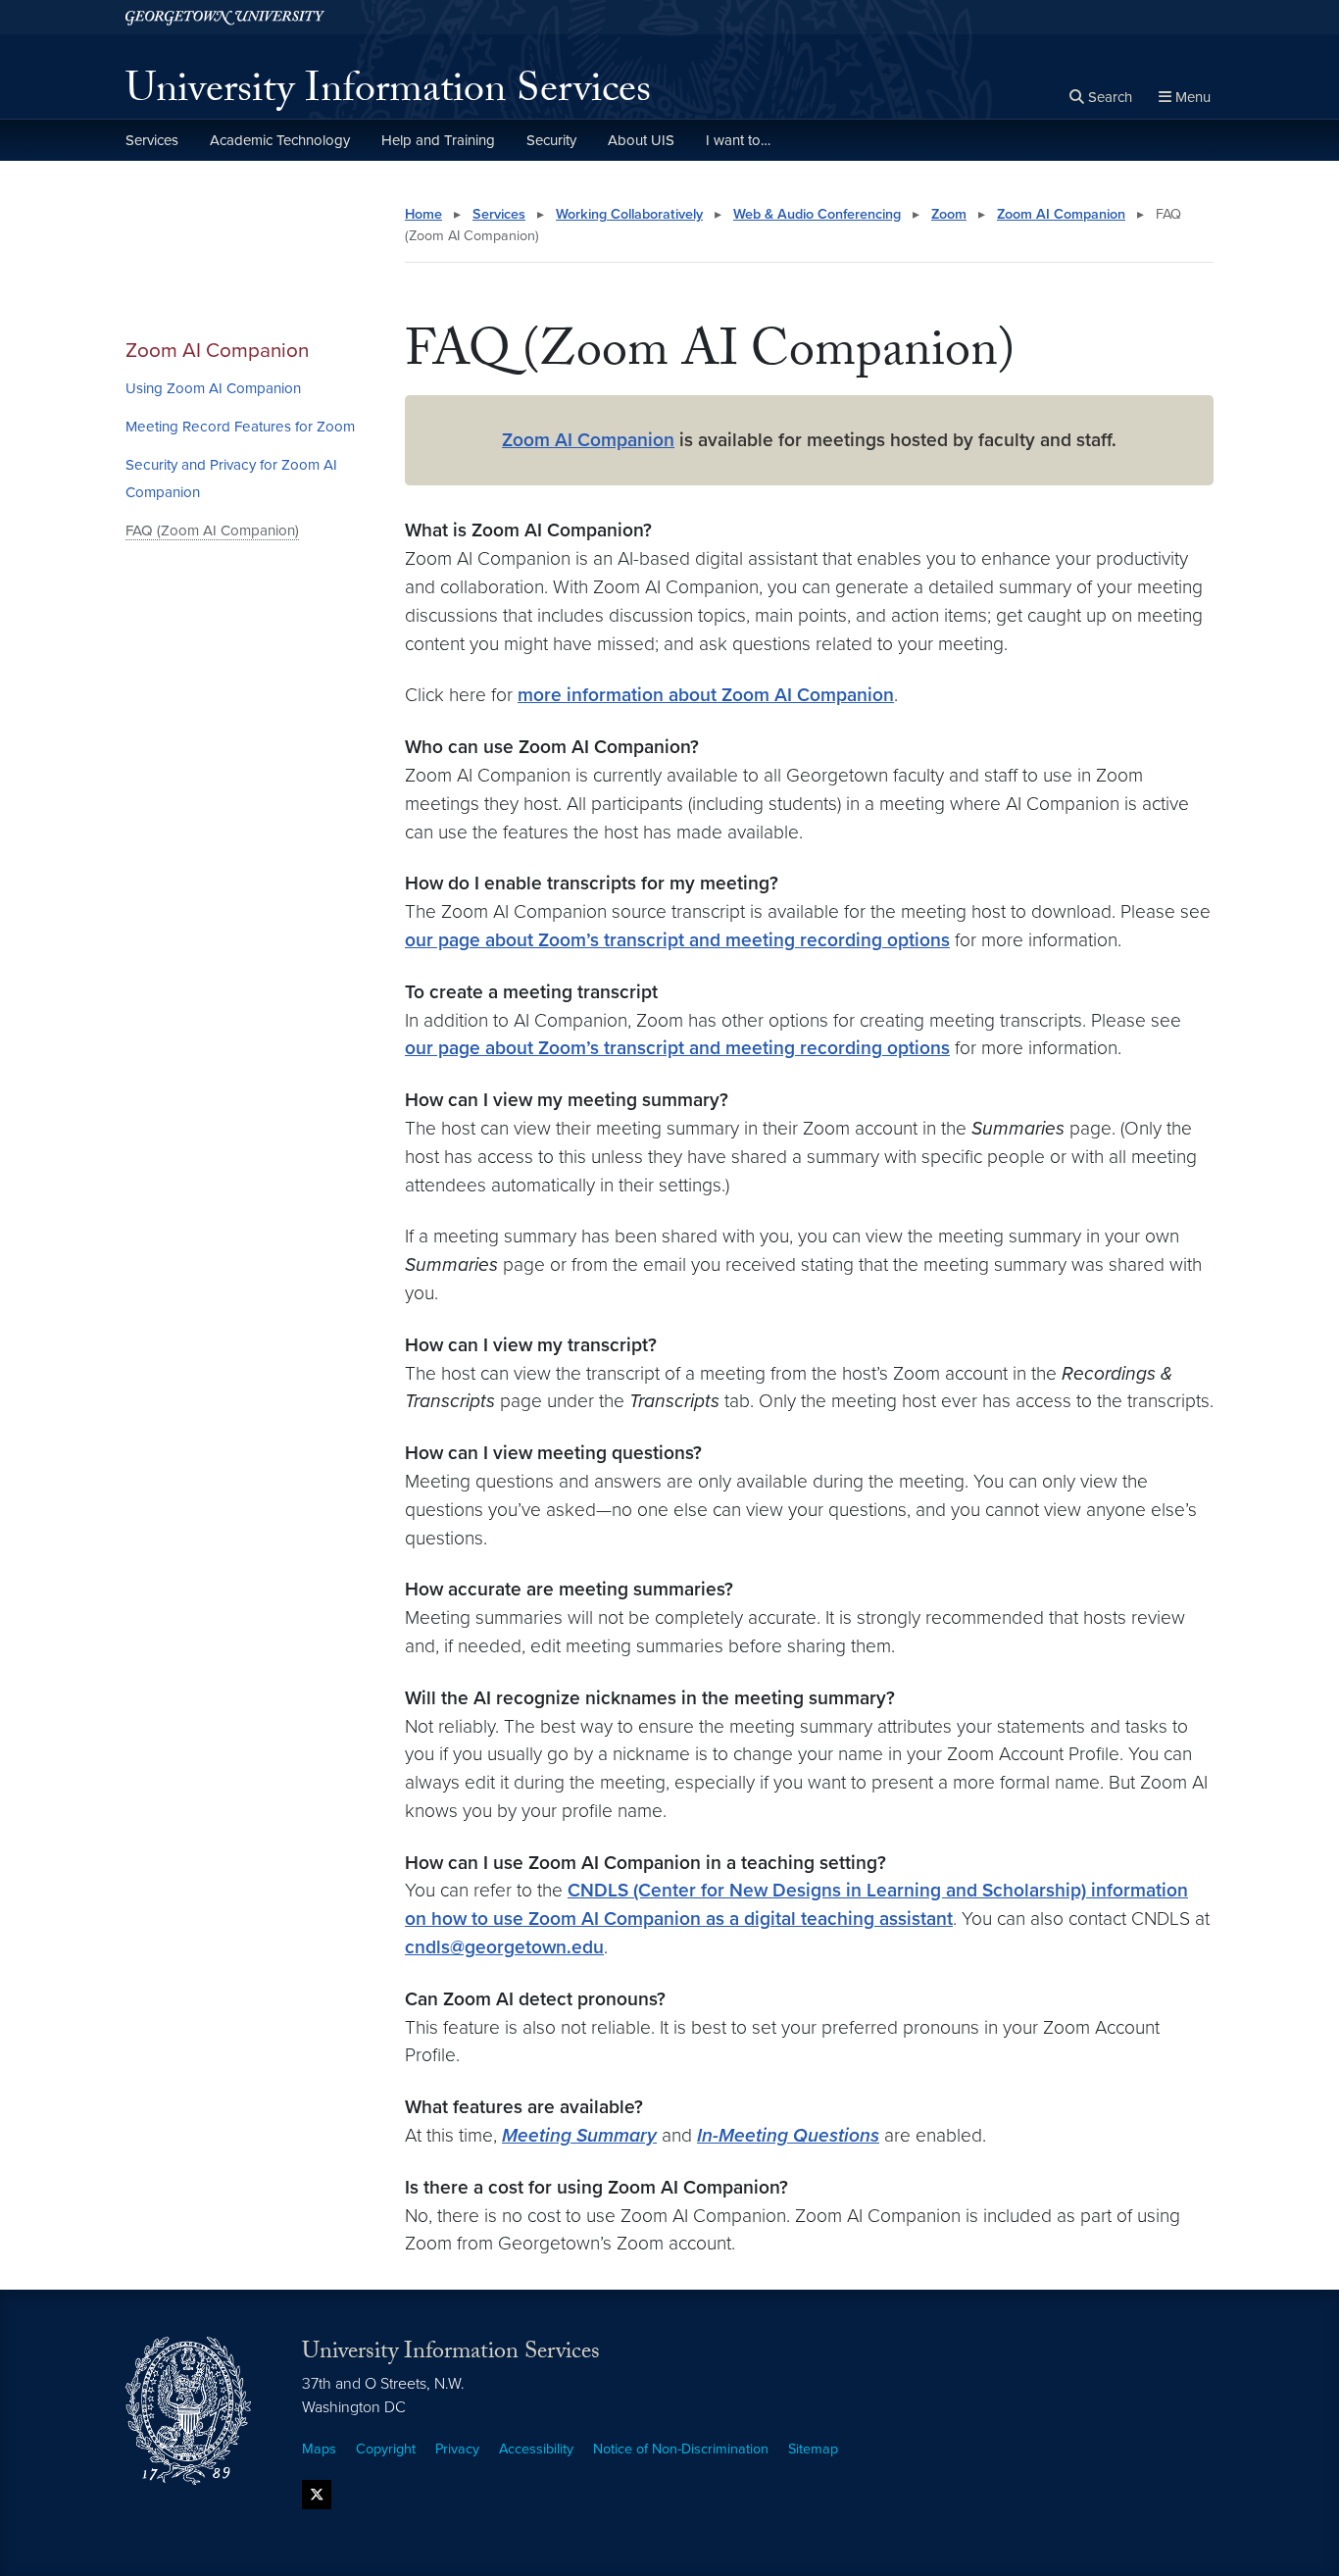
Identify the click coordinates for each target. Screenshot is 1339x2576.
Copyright (386, 2449)
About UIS (641, 140)
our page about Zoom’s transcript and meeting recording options (677, 940)
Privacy (457, 2449)
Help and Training (438, 140)
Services (152, 140)
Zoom (949, 214)
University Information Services (388, 94)
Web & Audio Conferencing (817, 214)
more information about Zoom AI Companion (706, 695)
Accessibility (536, 2449)
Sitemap (813, 2449)
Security (551, 140)
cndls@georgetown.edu (504, 1947)
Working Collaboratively (629, 214)
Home (423, 214)
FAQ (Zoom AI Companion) (212, 530)
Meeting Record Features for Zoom (240, 427)
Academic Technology (280, 140)
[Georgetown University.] (225, 17)
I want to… (738, 140)
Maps (319, 2449)
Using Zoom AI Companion (213, 388)
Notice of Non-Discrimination (681, 2449)
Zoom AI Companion (217, 351)
